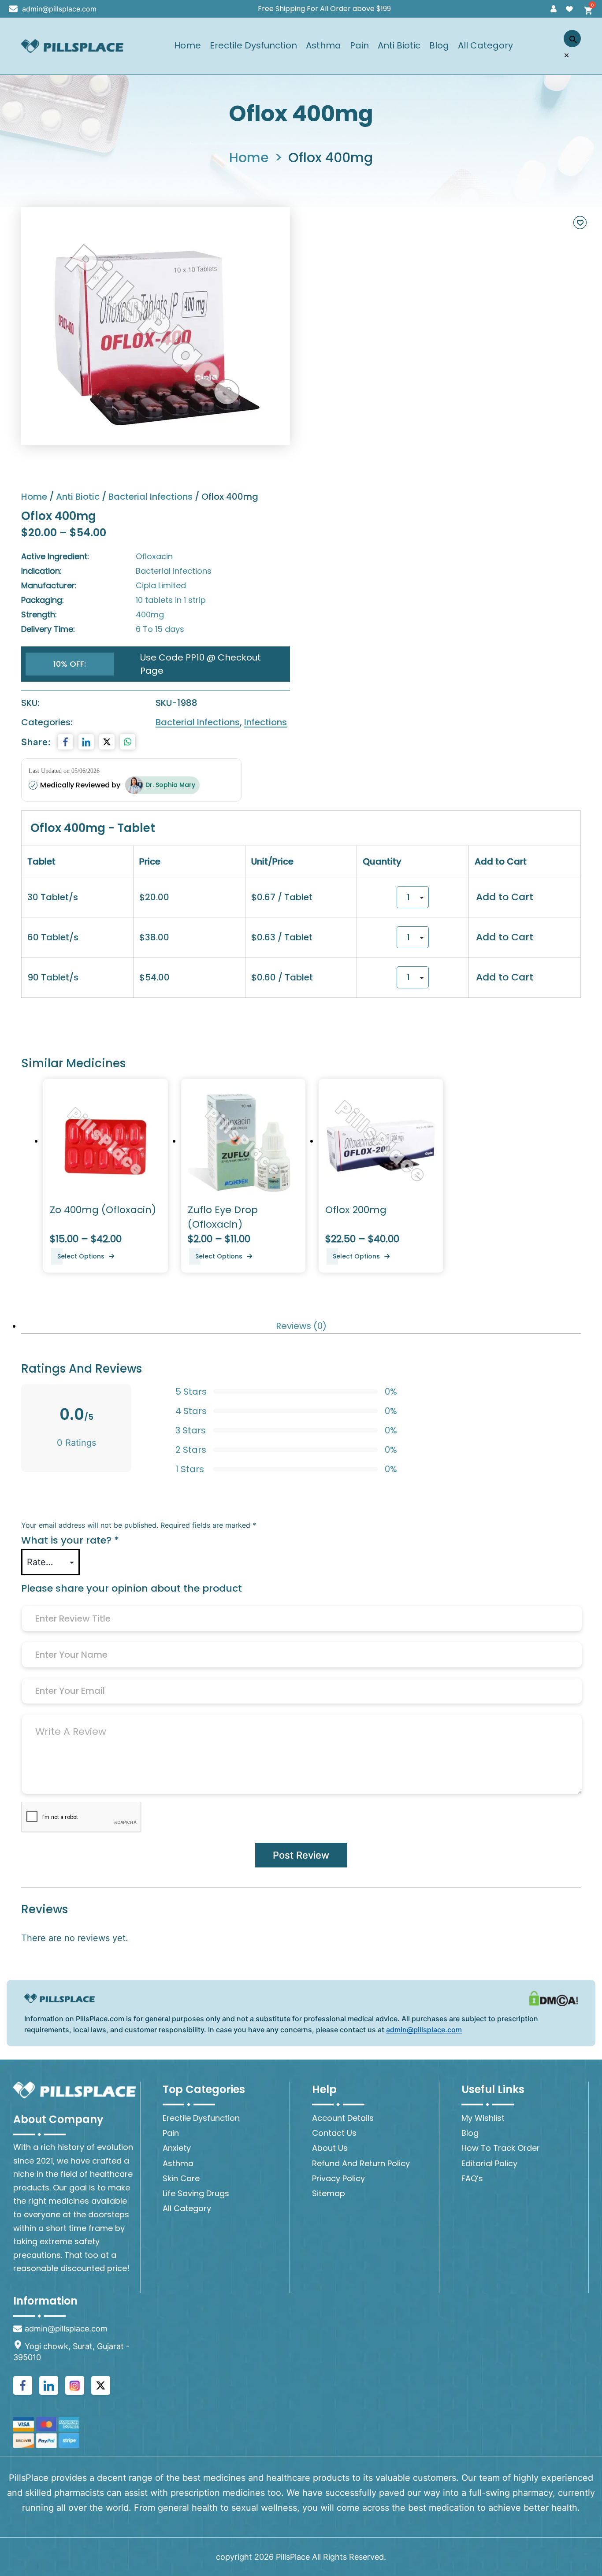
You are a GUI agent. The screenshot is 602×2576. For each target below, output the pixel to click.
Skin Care (181, 2178)
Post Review (301, 1855)
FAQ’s (472, 2178)
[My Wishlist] (569, 9)
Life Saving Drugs (196, 2193)
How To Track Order (501, 2148)
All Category (485, 46)
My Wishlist (483, 2118)
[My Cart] (585, 9)
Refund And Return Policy (361, 2163)
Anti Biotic (399, 46)
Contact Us (334, 2133)
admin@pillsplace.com (59, 9)
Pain (359, 46)
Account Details (343, 2118)
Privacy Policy (338, 2178)
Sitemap (329, 2193)
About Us (330, 2148)
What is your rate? (70, 1540)
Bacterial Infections (150, 497)
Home (188, 46)
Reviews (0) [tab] (301, 1326)
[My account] (554, 9)
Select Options (81, 1256)
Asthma (323, 46)
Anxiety (177, 2148)
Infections (266, 722)
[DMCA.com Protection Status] (554, 1998)
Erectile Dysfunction (253, 46)
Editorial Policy (489, 2163)
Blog (439, 46)
